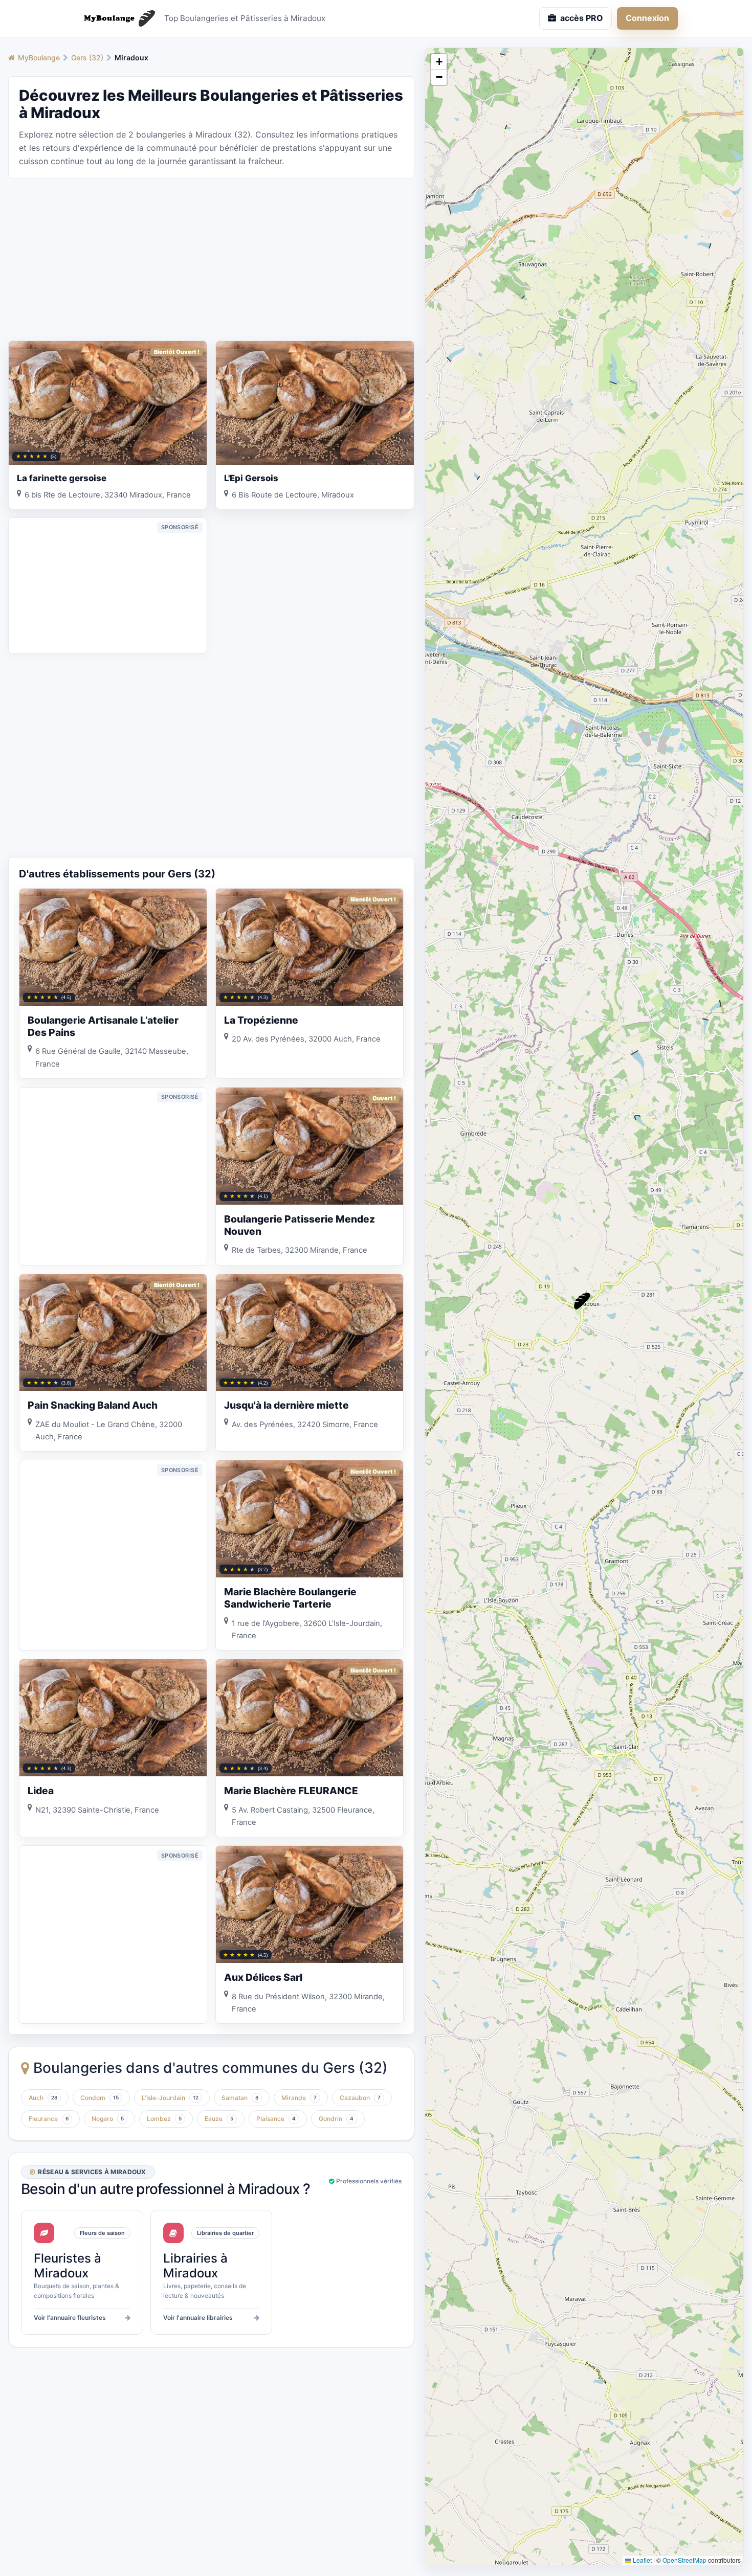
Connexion (647, 18)
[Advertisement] (211, 259)
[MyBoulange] (115, 18)
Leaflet (642, 2560)
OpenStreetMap (684, 2560)
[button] (582, 1301)
